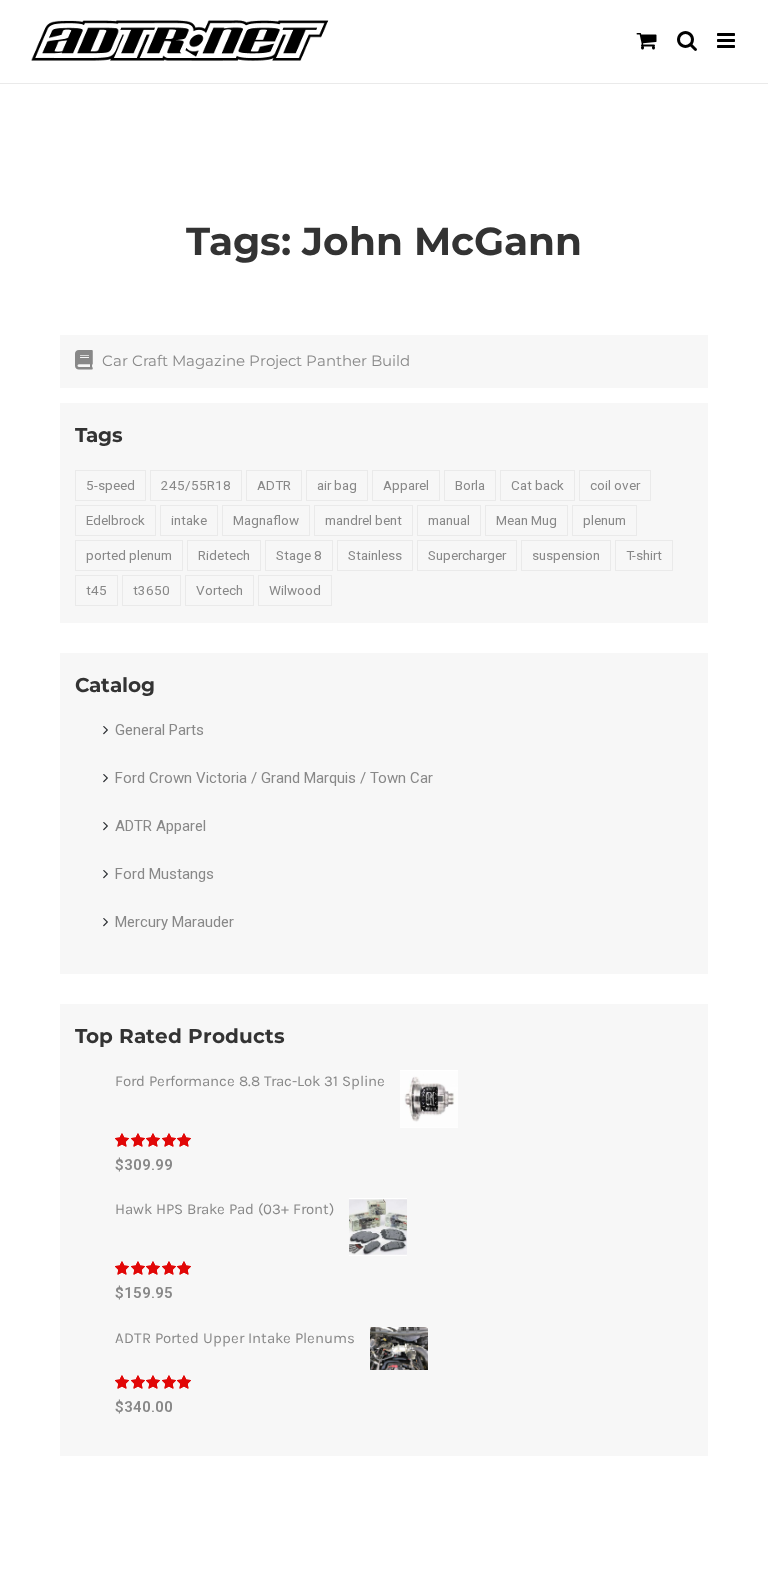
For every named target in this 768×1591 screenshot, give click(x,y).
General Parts (159, 730)
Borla (470, 485)
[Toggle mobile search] (687, 40)
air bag (337, 485)
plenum (604, 520)
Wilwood (295, 590)
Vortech (219, 590)
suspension (566, 555)
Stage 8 (299, 555)
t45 (96, 590)
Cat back (537, 485)
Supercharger (467, 555)
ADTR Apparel (160, 826)
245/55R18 (196, 485)
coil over (615, 485)
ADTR (274, 485)
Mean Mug (526, 520)
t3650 (151, 590)
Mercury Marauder (174, 922)
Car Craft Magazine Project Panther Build (256, 360)
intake (189, 520)
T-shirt (644, 555)
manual (449, 520)
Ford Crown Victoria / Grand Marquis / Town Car (274, 778)
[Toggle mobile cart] (647, 40)
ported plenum (129, 555)
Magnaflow (266, 520)
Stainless (375, 555)
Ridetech (224, 555)
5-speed (110, 485)
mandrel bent (363, 520)
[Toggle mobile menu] (727, 40)
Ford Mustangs (164, 874)
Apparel (406, 485)
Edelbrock (115, 520)
